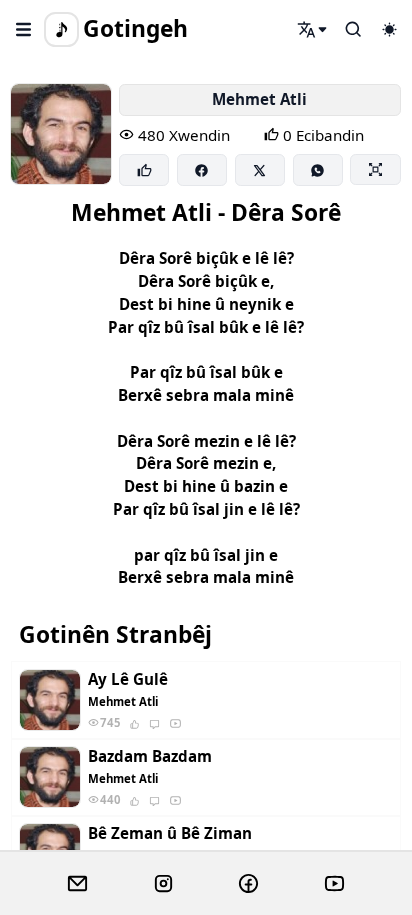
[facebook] (248, 884)
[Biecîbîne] (144, 170)
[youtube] (334, 884)
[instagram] (163, 884)
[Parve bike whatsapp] (318, 170)
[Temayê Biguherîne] (389, 29)
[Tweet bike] (260, 170)
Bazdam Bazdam (150, 756)
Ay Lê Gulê (128, 679)
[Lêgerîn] (313, 29)
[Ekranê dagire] (375, 169)
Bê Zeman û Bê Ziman (170, 833)
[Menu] (24, 29)
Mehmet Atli (259, 99)
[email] (77, 884)
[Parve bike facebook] (202, 170)
